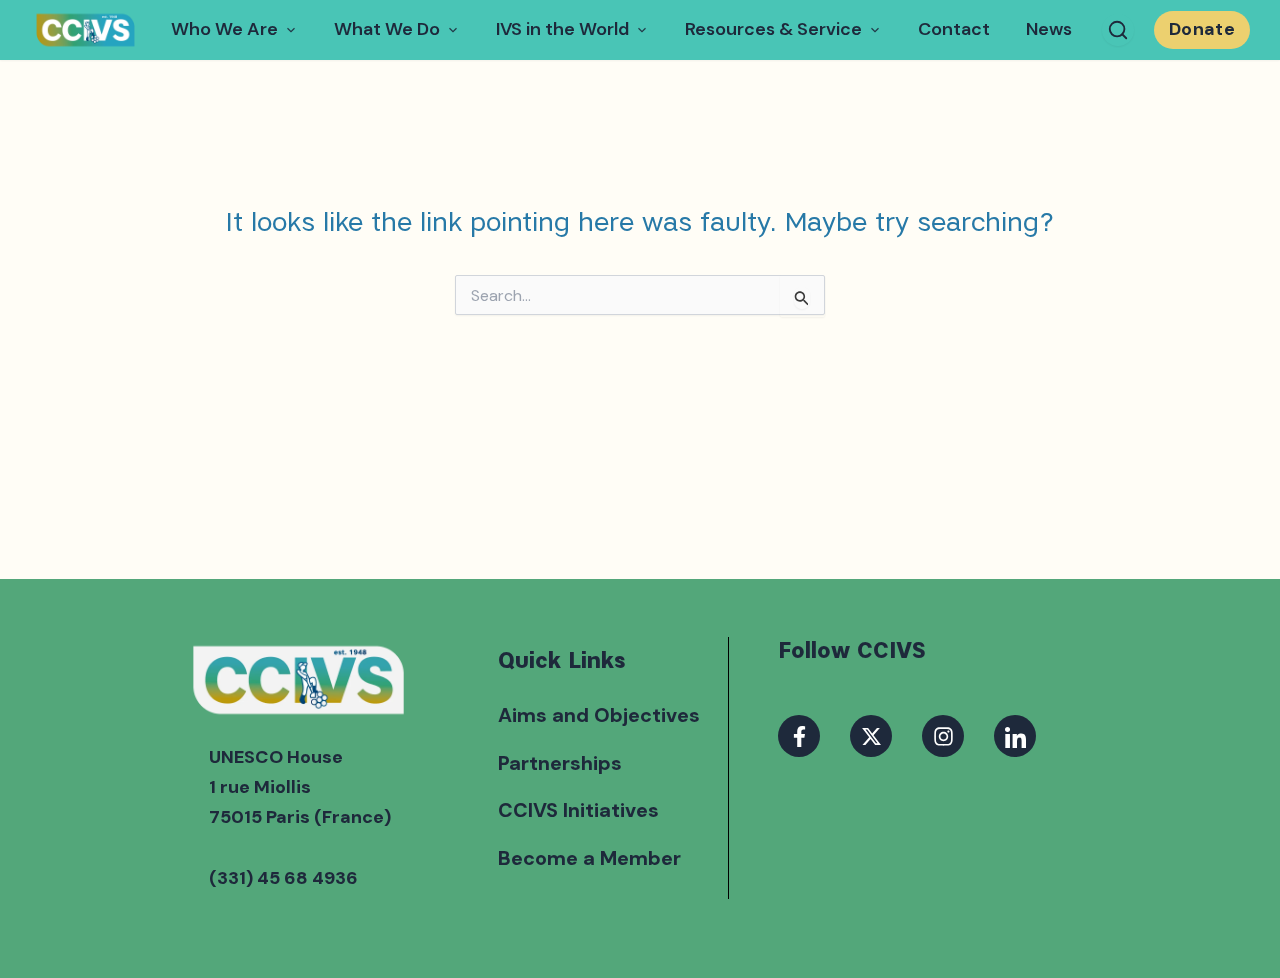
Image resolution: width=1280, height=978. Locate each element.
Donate (1202, 29)
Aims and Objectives (599, 715)
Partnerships (560, 763)
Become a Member (589, 858)
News (1049, 29)
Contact (954, 29)
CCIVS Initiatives (578, 810)
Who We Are (224, 29)
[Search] (1118, 30)
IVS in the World (562, 29)
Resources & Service (773, 29)
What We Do (387, 29)
